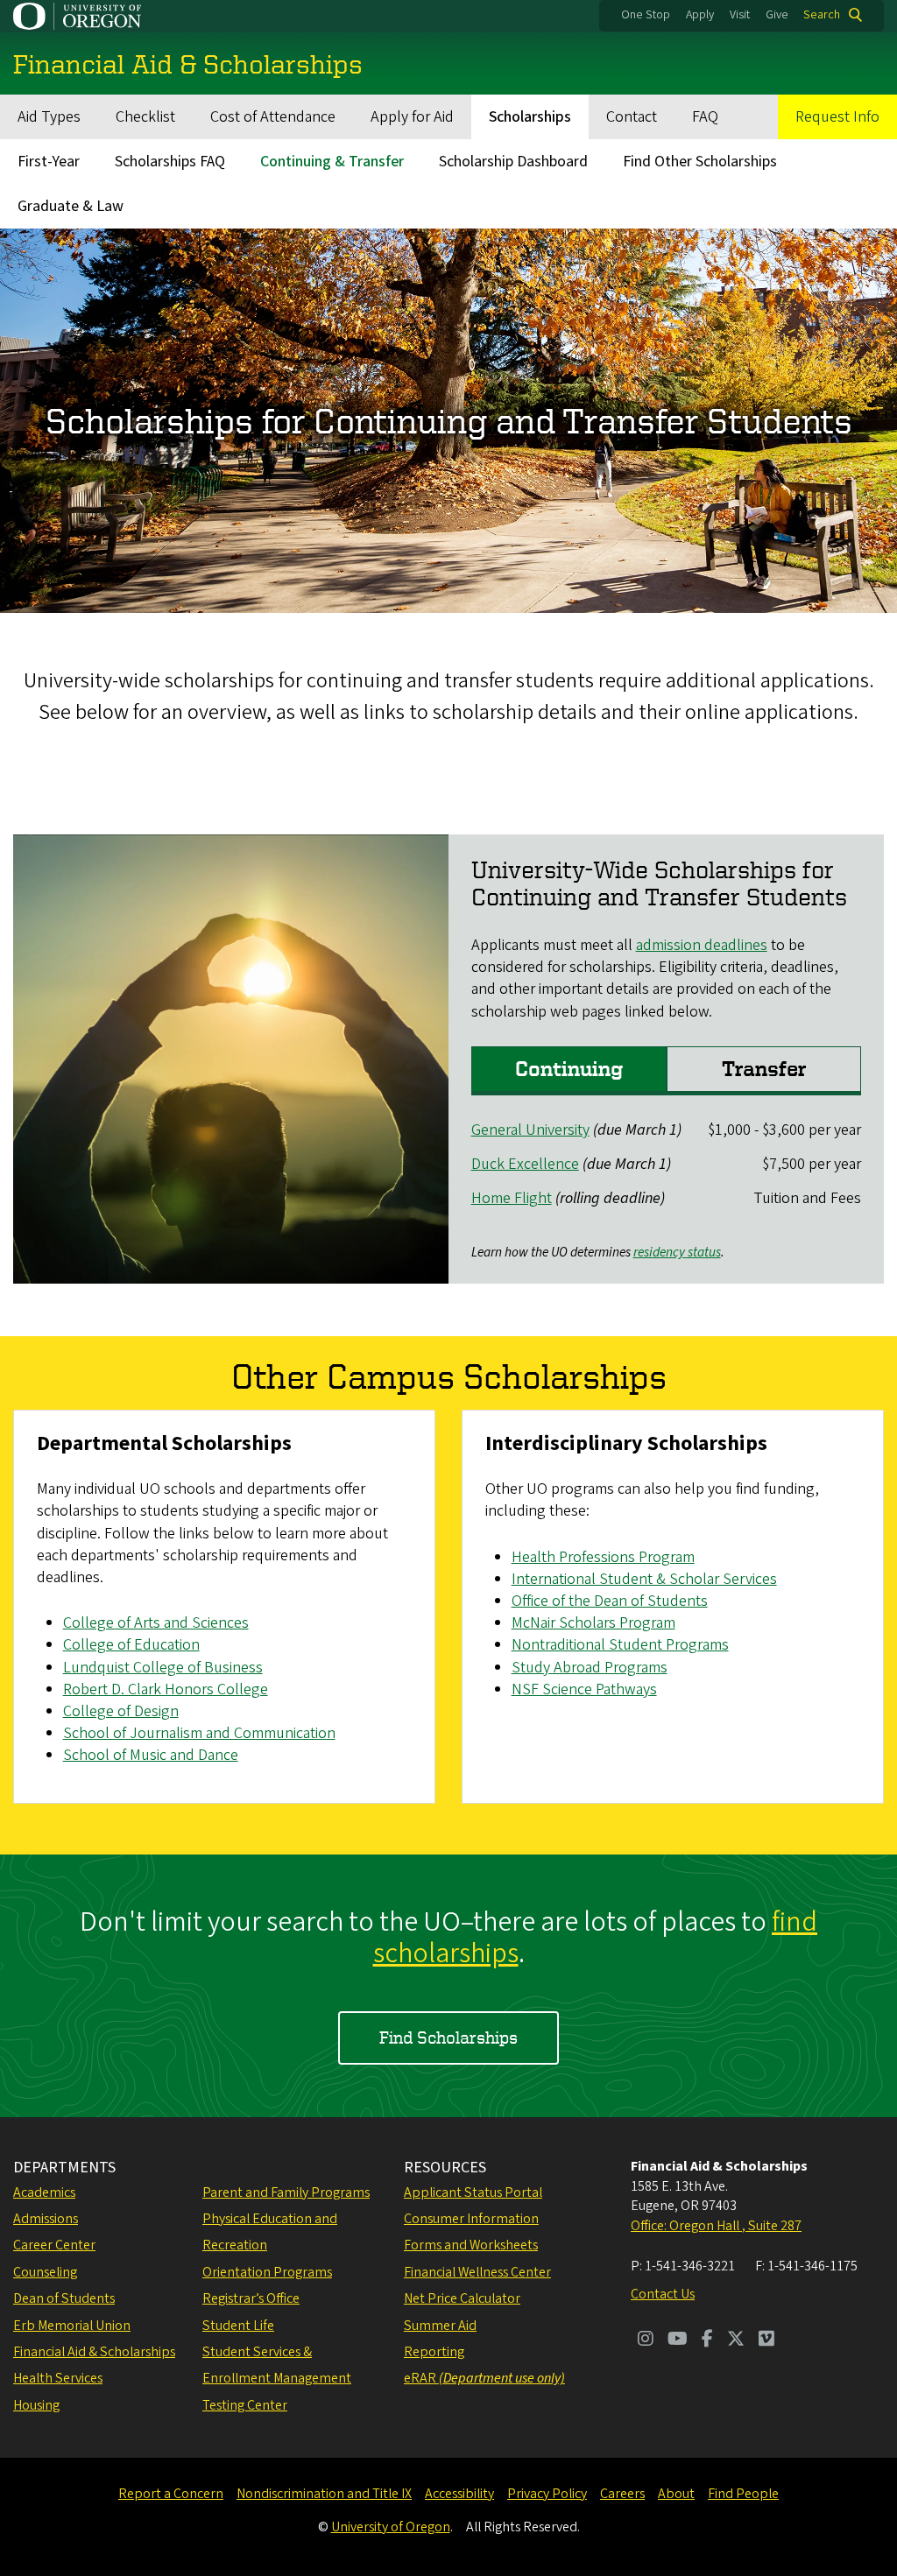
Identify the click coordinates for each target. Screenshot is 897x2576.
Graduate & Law (71, 206)
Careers (622, 2494)
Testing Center (245, 2405)
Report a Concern (171, 2494)
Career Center (54, 2245)
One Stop (646, 15)
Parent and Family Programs (286, 2192)
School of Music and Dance (151, 1755)
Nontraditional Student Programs (620, 1645)
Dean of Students (64, 2298)
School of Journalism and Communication (199, 1733)
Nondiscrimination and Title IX (324, 2494)
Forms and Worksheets (471, 2245)
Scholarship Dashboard (513, 162)
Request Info (837, 117)
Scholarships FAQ (170, 162)
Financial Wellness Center (477, 2272)
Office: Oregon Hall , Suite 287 (716, 2226)
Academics (44, 2192)
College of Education (131, 1645)
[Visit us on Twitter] (736, 2340)
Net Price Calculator (462, 2298)
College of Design (121, 1711)
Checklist (145, 117)
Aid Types (49, 117)
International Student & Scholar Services (644, 1579)
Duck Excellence (525, 1164)
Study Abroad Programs (590, 1668)
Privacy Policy (547, 2494)
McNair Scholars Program (593, 1623)
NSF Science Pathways (584, 1689)
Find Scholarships (448, 2037)
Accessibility (459, 2494)
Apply (700, 15)
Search (822, 15)
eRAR (484, 2378)
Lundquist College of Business (163, 1668)
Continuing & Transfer (332, 162)
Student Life (238, 2326)
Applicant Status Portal (473, 2192)
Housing (36, 2405)
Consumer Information (471, 2219)
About (676, 2494)
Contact (632, 117)
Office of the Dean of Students (610, 1601)
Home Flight (512, 1198)
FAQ (705, 117)
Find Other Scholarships (700, 162)
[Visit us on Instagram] (646, 2340)
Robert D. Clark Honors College (166, 1689)
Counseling (45, 2272)
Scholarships (530, 117)
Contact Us (663, 2294)
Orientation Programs (267, 2272)
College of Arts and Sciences (156, 1623)
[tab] (569, 1071)
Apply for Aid (412, 117)
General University (530, 1130)
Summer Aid (440, 2326)
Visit (740, 15)
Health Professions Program (603, 1557)
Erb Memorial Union (72, 2326)
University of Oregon (391, 2527)
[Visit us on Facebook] (707, 2340)
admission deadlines (702, 945)
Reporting (434, 2352)
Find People (743, 2494)
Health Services (58, 2378)
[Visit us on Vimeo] (766, 2340)
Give (777, 15)
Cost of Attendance (273, 117)
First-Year (49, 162)
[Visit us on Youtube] (678, 2340)
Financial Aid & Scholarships (94, 2352)
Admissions (46, 2219)
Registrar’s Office (251, 2298)
